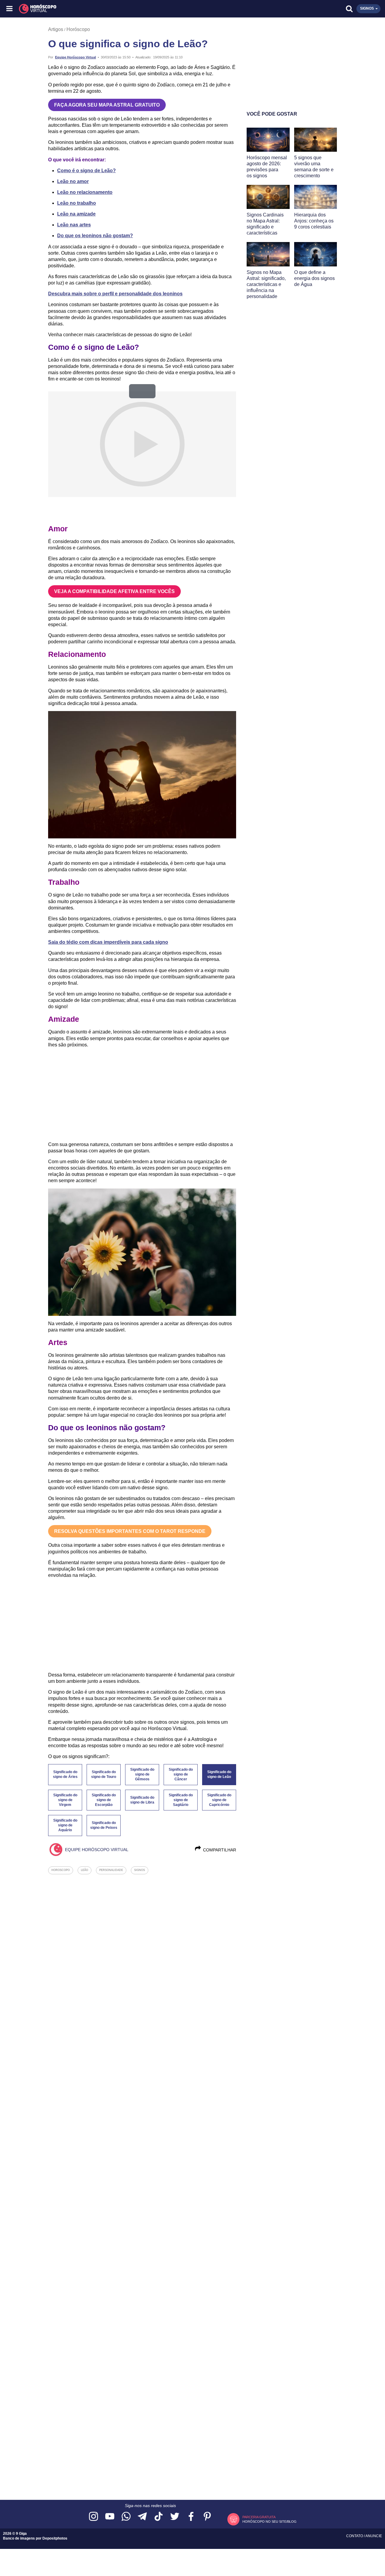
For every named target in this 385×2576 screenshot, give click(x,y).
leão (85, 1870)
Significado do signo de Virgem (65, 1800)
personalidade (111, 1870)
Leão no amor (73, 181)
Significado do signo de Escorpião (104, 1800)
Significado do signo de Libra (142, 1800)
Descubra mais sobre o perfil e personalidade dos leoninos (115, 294)
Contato (355, 2536)
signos (140, 1870)
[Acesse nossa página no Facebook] (191, 2517)
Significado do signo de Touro (104, 1774)
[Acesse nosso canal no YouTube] (110, 2517)
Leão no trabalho (77, 203)
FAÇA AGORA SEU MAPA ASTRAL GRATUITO (107, 105)
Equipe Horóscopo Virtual (75, 57)
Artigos (56, 29)
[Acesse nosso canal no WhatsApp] (126, 2517)
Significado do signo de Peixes (104, 1825)
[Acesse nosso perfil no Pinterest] (207, 2517)
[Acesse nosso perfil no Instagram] (94, 2517)
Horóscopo (78, 29)
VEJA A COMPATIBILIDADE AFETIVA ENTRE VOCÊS (114, 591)
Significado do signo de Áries (65, 1774)
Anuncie (374, 2536)
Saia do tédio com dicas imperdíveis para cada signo (108, 942)
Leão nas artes (74, 225)
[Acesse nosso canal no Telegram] (142, 2517)
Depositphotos (55, 2538)
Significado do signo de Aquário (65, 1825)
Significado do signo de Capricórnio (219, 1800)
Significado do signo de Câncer (181, 1774)
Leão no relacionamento (85, 192)
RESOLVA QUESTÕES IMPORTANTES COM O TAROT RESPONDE (130, 1531)
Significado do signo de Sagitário (181, 1800)
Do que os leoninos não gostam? (95, 236)
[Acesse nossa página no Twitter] (175, 2517)
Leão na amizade (76, 214)
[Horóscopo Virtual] (102, 9)
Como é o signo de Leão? (86, 171)
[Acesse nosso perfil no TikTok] (159, 2517)
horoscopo (61, 1870)
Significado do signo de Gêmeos (142, 1774)
